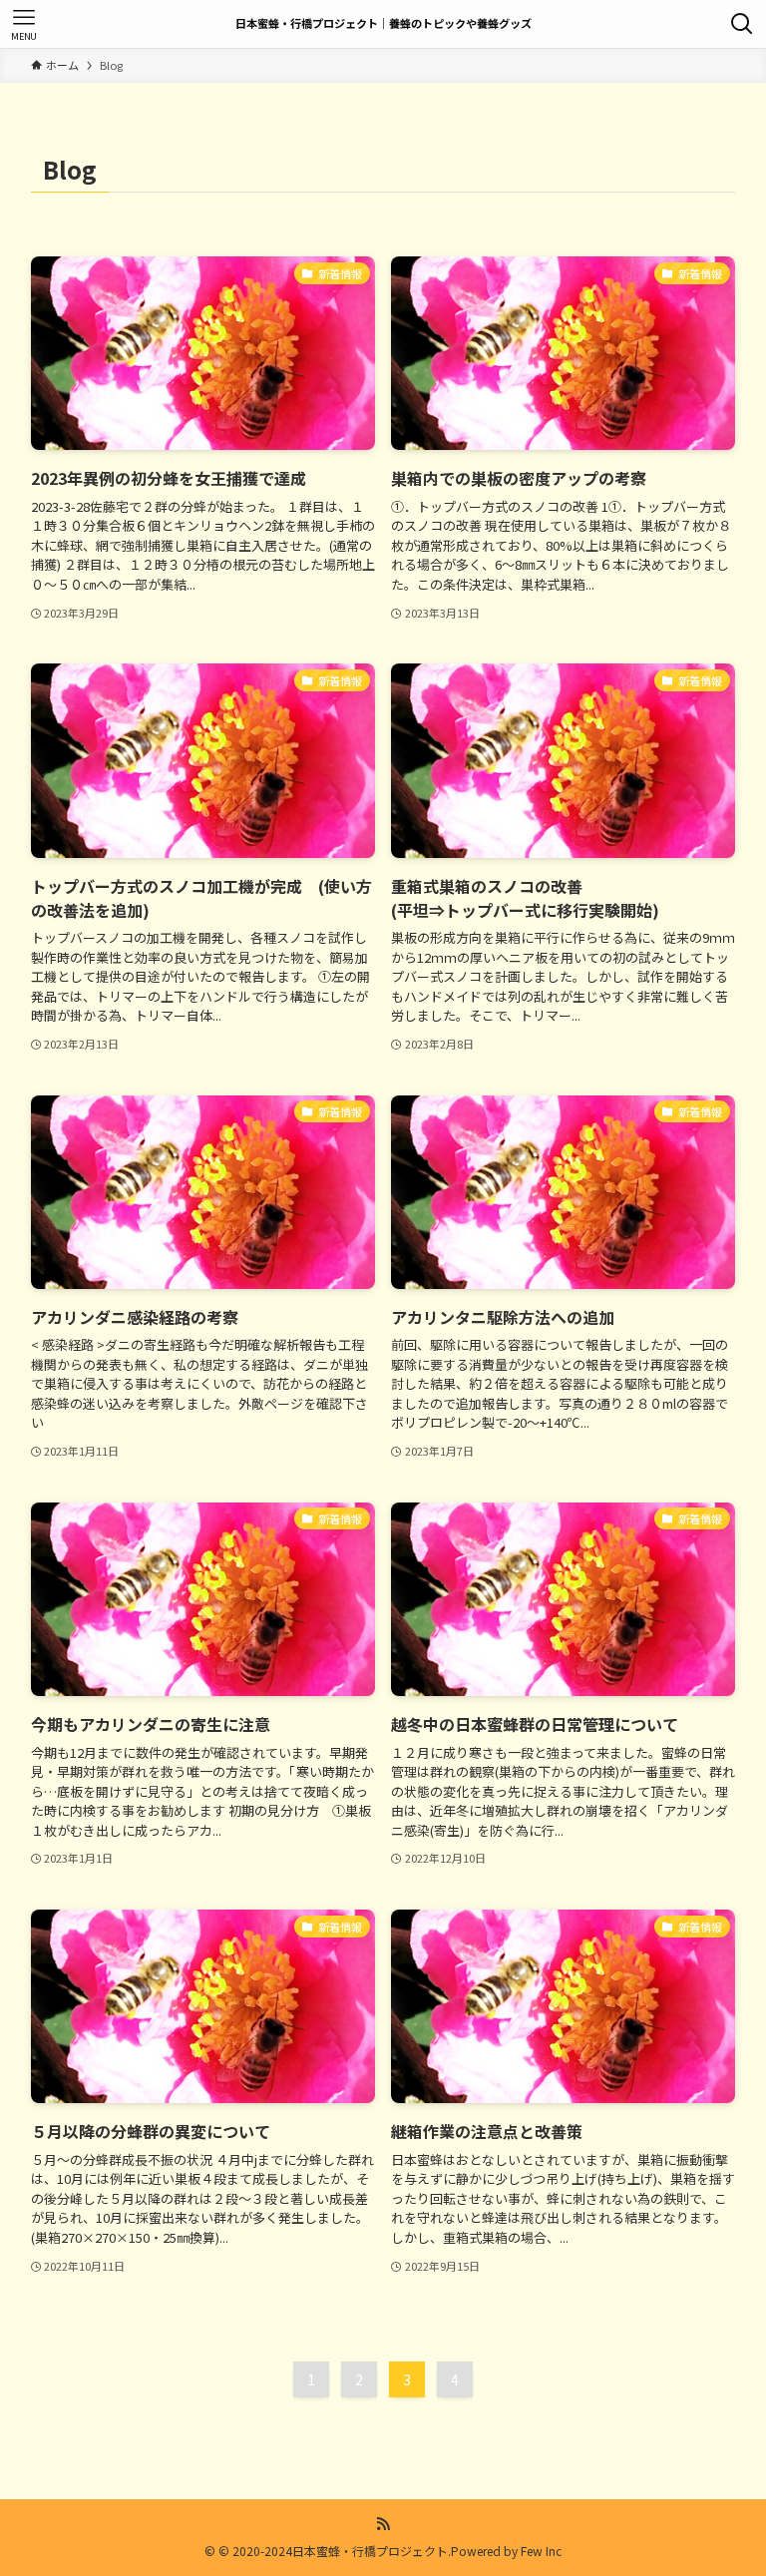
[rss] (383, 2524)
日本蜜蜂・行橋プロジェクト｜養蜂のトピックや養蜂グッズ (383, 23)
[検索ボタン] (742, 24)
